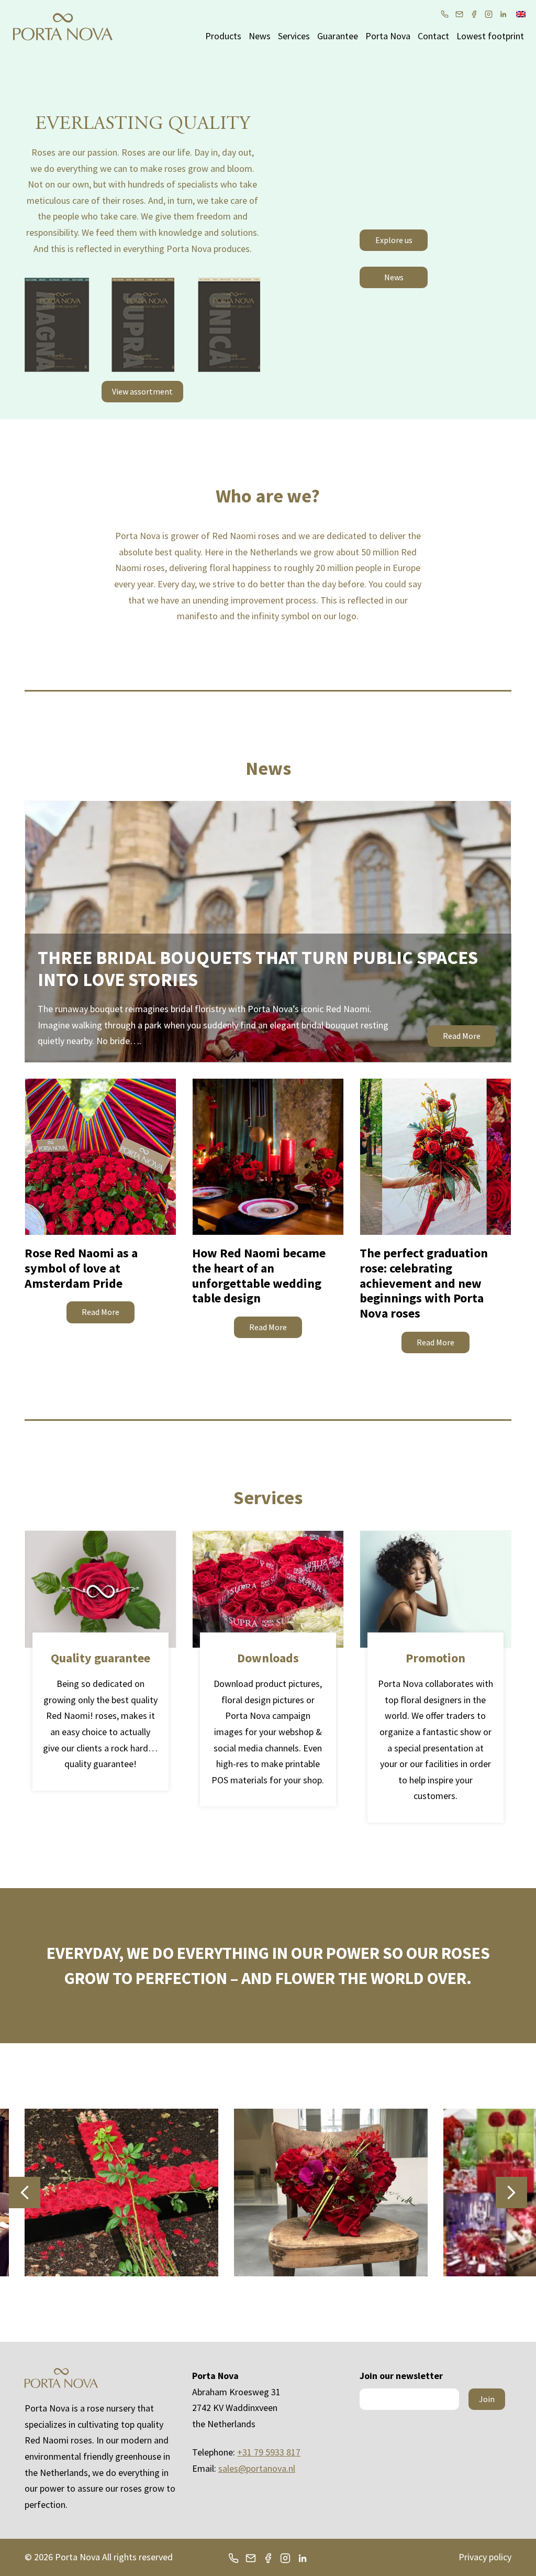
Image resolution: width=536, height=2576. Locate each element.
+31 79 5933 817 (269, 2452)
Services (294, 36)
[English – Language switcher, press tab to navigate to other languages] (521, 13)
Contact (433, 36)
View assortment (142, 391)
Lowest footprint (490, 36)
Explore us (394, 240)
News (260, 36)
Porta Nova (388, 36)
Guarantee (338, 36)
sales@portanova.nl (257, 2468)
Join (487, 2399)
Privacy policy (485, 2557)
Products (223, 36)
